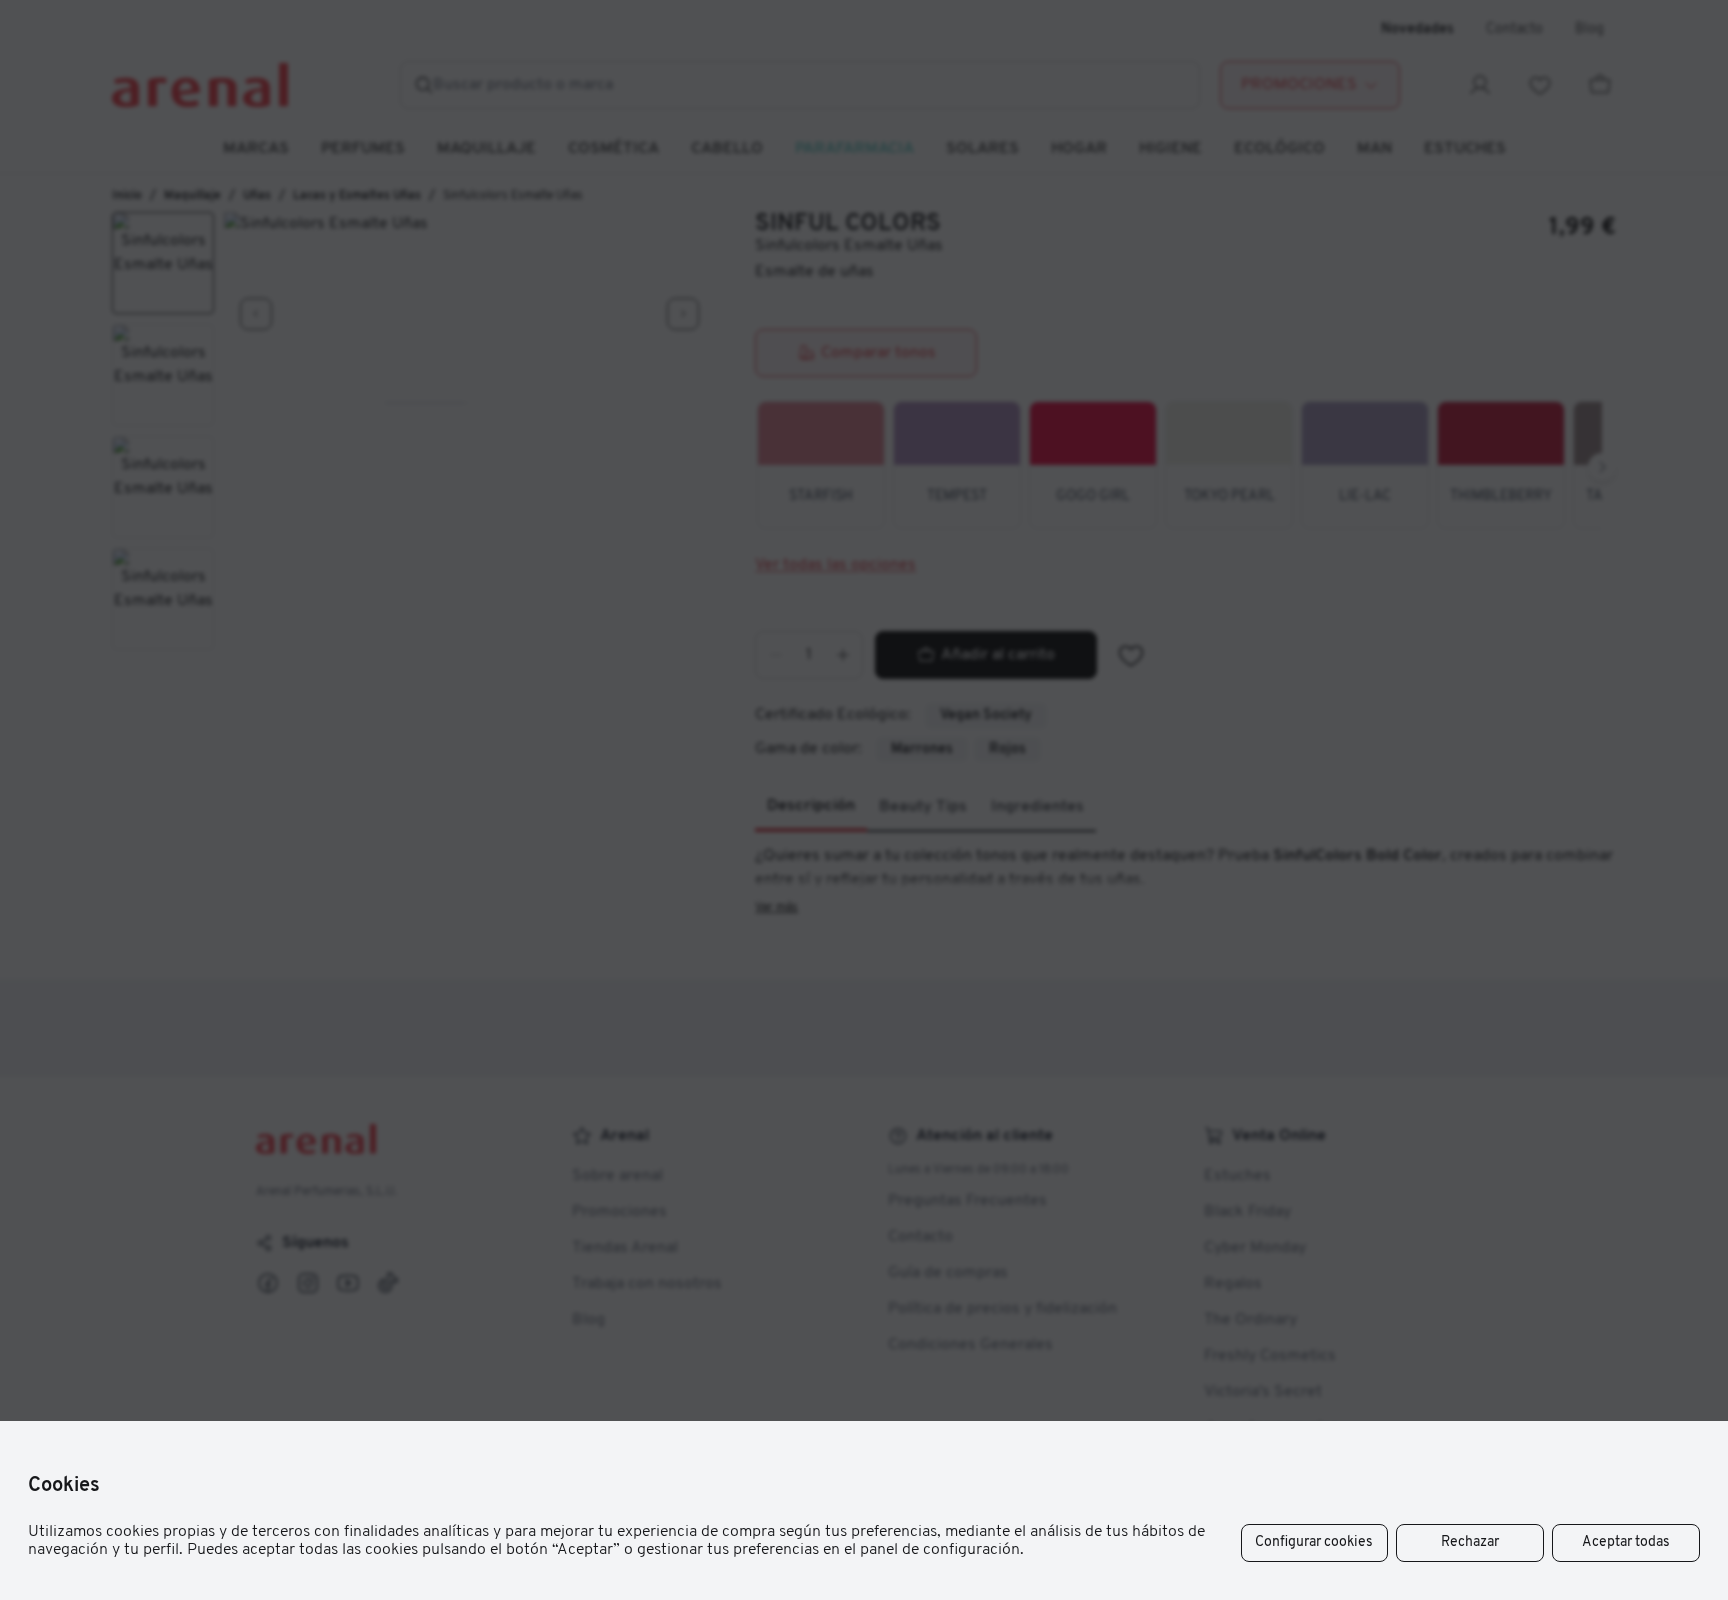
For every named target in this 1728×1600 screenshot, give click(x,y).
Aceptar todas (1626, 1542)
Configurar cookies (1314, 1542)
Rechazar (1470, 1542)
